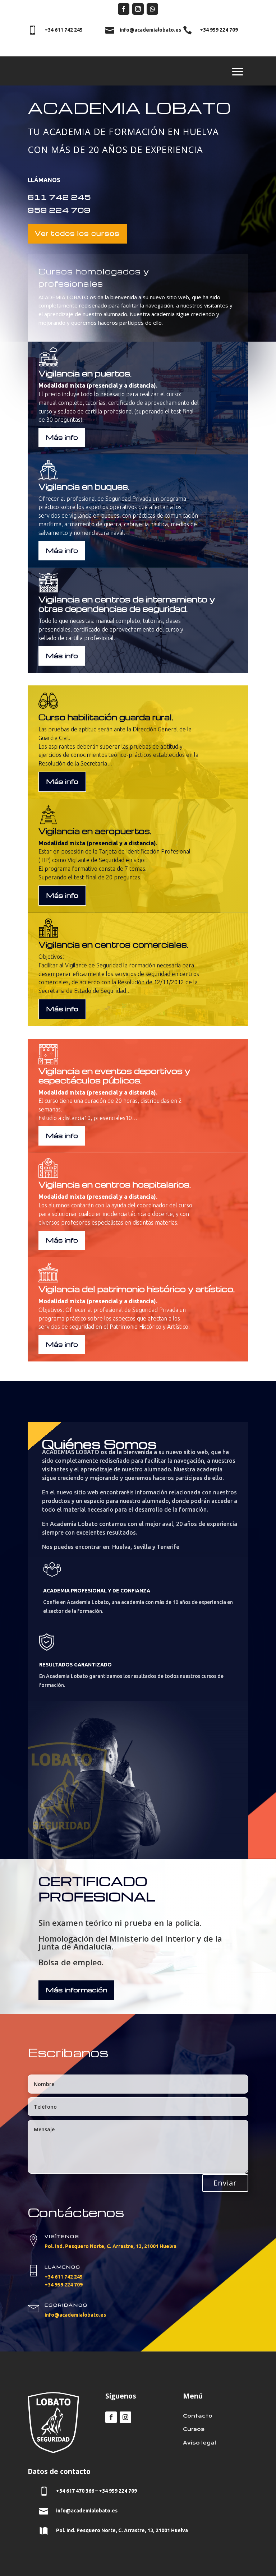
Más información (76, 1990)
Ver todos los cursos (77, 233)
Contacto (198, 2416)
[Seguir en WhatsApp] (152, 9)
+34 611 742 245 (64, 2277)
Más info (62, 437)
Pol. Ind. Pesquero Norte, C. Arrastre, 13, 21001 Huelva (111, 2246)
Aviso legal (199, 2443)
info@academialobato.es (75, 2315)
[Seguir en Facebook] (124, 9)
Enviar (225, 2183)
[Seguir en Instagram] (138, 9)
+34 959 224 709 (64, 2285)
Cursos (194, 2429)
